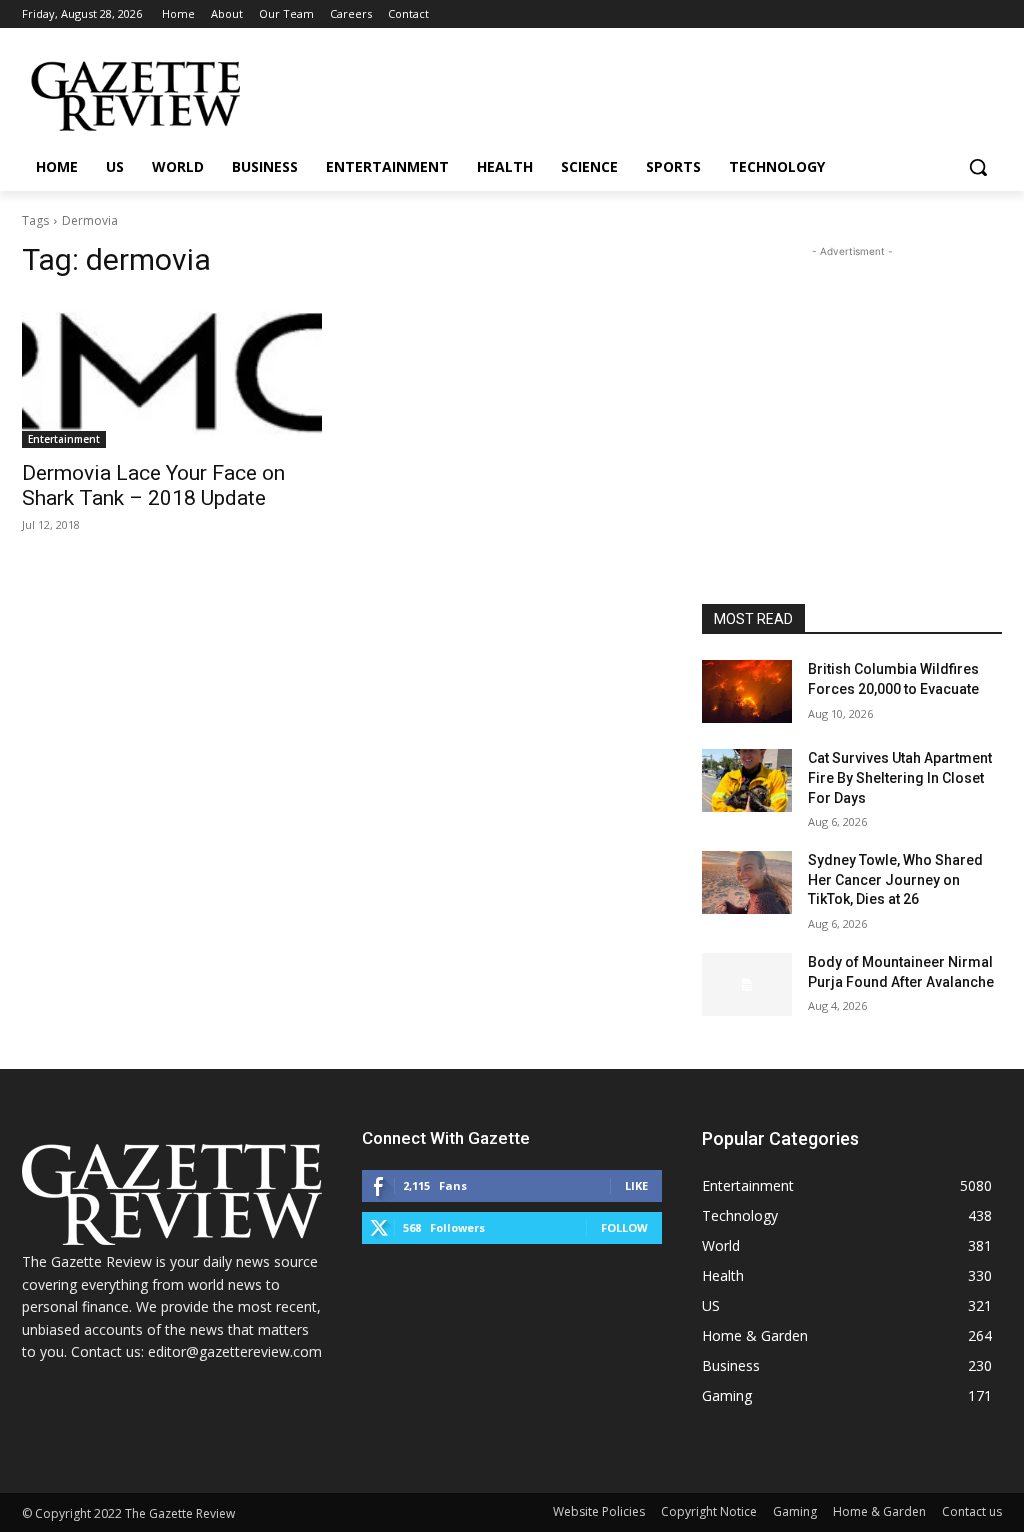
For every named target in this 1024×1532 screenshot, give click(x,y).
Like (636, 1185)
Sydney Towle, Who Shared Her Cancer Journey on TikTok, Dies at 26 (895, 879)
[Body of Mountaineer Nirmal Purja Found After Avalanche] (747, 984)
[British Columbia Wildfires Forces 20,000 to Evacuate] (747, 691)
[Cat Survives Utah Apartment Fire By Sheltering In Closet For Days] (747, 780)
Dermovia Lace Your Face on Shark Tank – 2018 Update (153, 485)
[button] (978, 167)
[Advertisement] (852, 387)
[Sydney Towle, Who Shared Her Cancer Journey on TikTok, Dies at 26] (747, 882)
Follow (624, 1227)
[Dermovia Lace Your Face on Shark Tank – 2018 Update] (172, 373)
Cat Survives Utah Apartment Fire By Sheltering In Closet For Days (900, 777)
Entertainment (64, 439)
